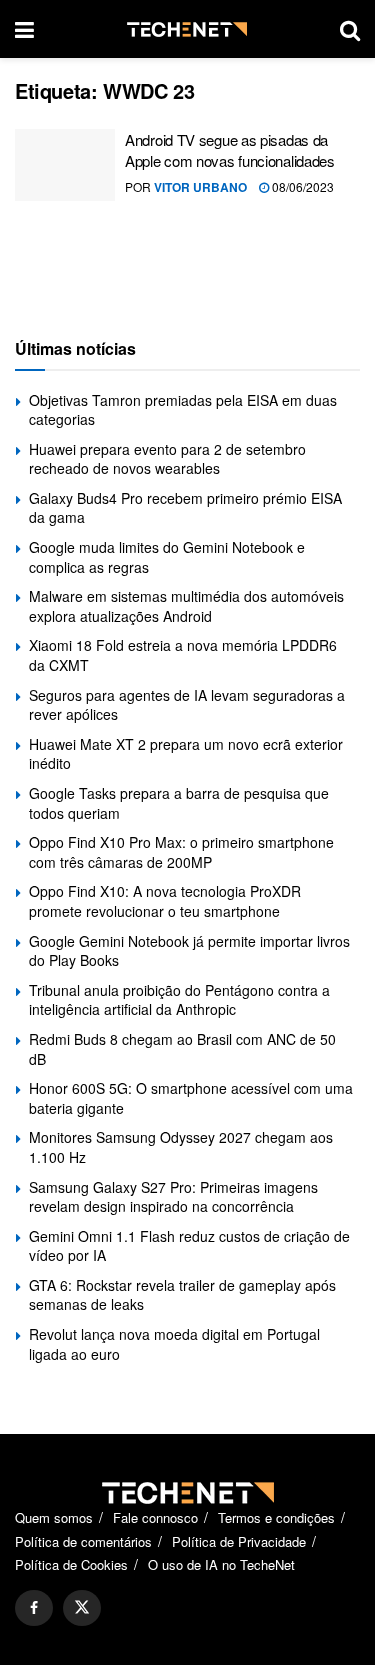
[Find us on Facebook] (34, 1608)
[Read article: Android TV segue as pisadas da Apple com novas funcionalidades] (65, 165)
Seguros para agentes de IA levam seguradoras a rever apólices (187, 705)
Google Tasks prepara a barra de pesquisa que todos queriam (179, 803)
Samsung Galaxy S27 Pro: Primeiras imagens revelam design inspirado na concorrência (173, 1197)
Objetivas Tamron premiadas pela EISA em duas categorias (183, 410)
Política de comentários (83, 1541)
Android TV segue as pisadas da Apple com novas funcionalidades (230, 150)
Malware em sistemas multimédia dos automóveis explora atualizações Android (186, 606)
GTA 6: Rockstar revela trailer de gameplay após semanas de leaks (182, 1295)
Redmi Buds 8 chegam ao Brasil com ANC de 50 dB (182, 1049)
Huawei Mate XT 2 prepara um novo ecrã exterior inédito (186, 754)
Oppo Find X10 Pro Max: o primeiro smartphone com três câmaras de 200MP (181, 852)
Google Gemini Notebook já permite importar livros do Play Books (189, 951)
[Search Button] (350, 29)
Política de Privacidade (239, 1541)
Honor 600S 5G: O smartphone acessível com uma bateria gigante (191, 1098)
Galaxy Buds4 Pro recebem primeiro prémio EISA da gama (185, 508)
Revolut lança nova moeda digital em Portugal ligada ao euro (174, 1344)
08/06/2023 (301, 186)
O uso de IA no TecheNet (221, 1564)
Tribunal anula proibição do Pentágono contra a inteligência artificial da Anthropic (179, 1000)
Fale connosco (155, 1517)
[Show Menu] (24, 29)
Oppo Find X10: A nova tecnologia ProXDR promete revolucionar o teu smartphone (165, 901)
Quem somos (54, 1517)
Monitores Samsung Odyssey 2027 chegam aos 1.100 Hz (181, 1147)
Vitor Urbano (200, 187)
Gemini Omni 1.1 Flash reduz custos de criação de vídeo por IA (189, 1246)
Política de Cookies (71, 1564)
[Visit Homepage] (187, 29)
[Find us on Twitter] (82, 1608)
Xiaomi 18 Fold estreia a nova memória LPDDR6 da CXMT (183, 655)
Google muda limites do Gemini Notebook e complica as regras (167, 557)
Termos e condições (276, 1517)
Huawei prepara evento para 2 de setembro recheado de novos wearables (167, 459)
